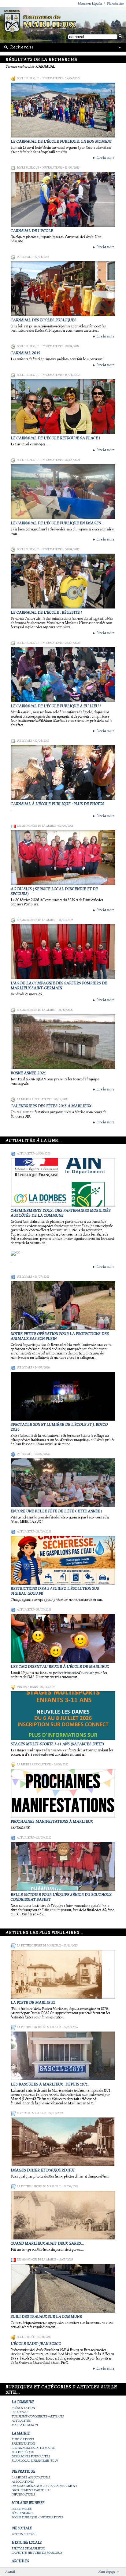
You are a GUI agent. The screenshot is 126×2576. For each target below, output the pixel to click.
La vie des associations (34, 1099)
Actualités (25, 1154)
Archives (20, 2561)
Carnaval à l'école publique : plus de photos (57, 804)
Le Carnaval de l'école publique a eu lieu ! (56, 706)
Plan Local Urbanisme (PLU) (35, 2461)
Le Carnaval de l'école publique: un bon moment (61, 141)
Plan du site (115, 4)
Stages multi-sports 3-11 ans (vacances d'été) (57, 1744)
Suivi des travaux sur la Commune (46, 2317)
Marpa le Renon (25, 2425)
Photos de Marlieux (31, 2113)
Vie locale (24, 257)
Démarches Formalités (31, 2456)
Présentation (23, 2408)
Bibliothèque (23, 2452)
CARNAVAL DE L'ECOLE (32, 231)
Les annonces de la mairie (36, 826)
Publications (23, 2439)
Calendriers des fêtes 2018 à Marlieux (51, 1106)
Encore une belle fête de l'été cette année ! (56, 1511)
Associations (23, 2482)
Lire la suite (103, 158)
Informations (27, 1687)
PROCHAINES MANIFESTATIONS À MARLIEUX (52, 1821)
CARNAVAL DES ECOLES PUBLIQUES (44, 320)
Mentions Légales (90, 4)
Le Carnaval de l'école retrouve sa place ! (55, 438)
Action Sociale (24, 2534)
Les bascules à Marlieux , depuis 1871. (50, 2084)
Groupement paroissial (31, 2490)
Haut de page (107, 2572)
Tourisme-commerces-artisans (38, 2416)
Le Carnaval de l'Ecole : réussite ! (46, 612)
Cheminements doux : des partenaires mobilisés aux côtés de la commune (61, 1213)
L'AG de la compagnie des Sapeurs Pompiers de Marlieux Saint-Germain (59, 986)
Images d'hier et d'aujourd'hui (43, 2170)
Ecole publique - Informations (40, 78)
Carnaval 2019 (26, 353)
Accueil (10, 2572)
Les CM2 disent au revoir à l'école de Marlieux (60, 1667)
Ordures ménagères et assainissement (44, 2486)
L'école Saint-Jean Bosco (36, 2344)
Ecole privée (26, 2337)
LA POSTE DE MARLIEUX (33, 2003)
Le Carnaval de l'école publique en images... (57, 523)
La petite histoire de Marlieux (39, 1946)
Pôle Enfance (23, 2513)
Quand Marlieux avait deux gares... (47, 2243)
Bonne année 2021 (28, 1073)
